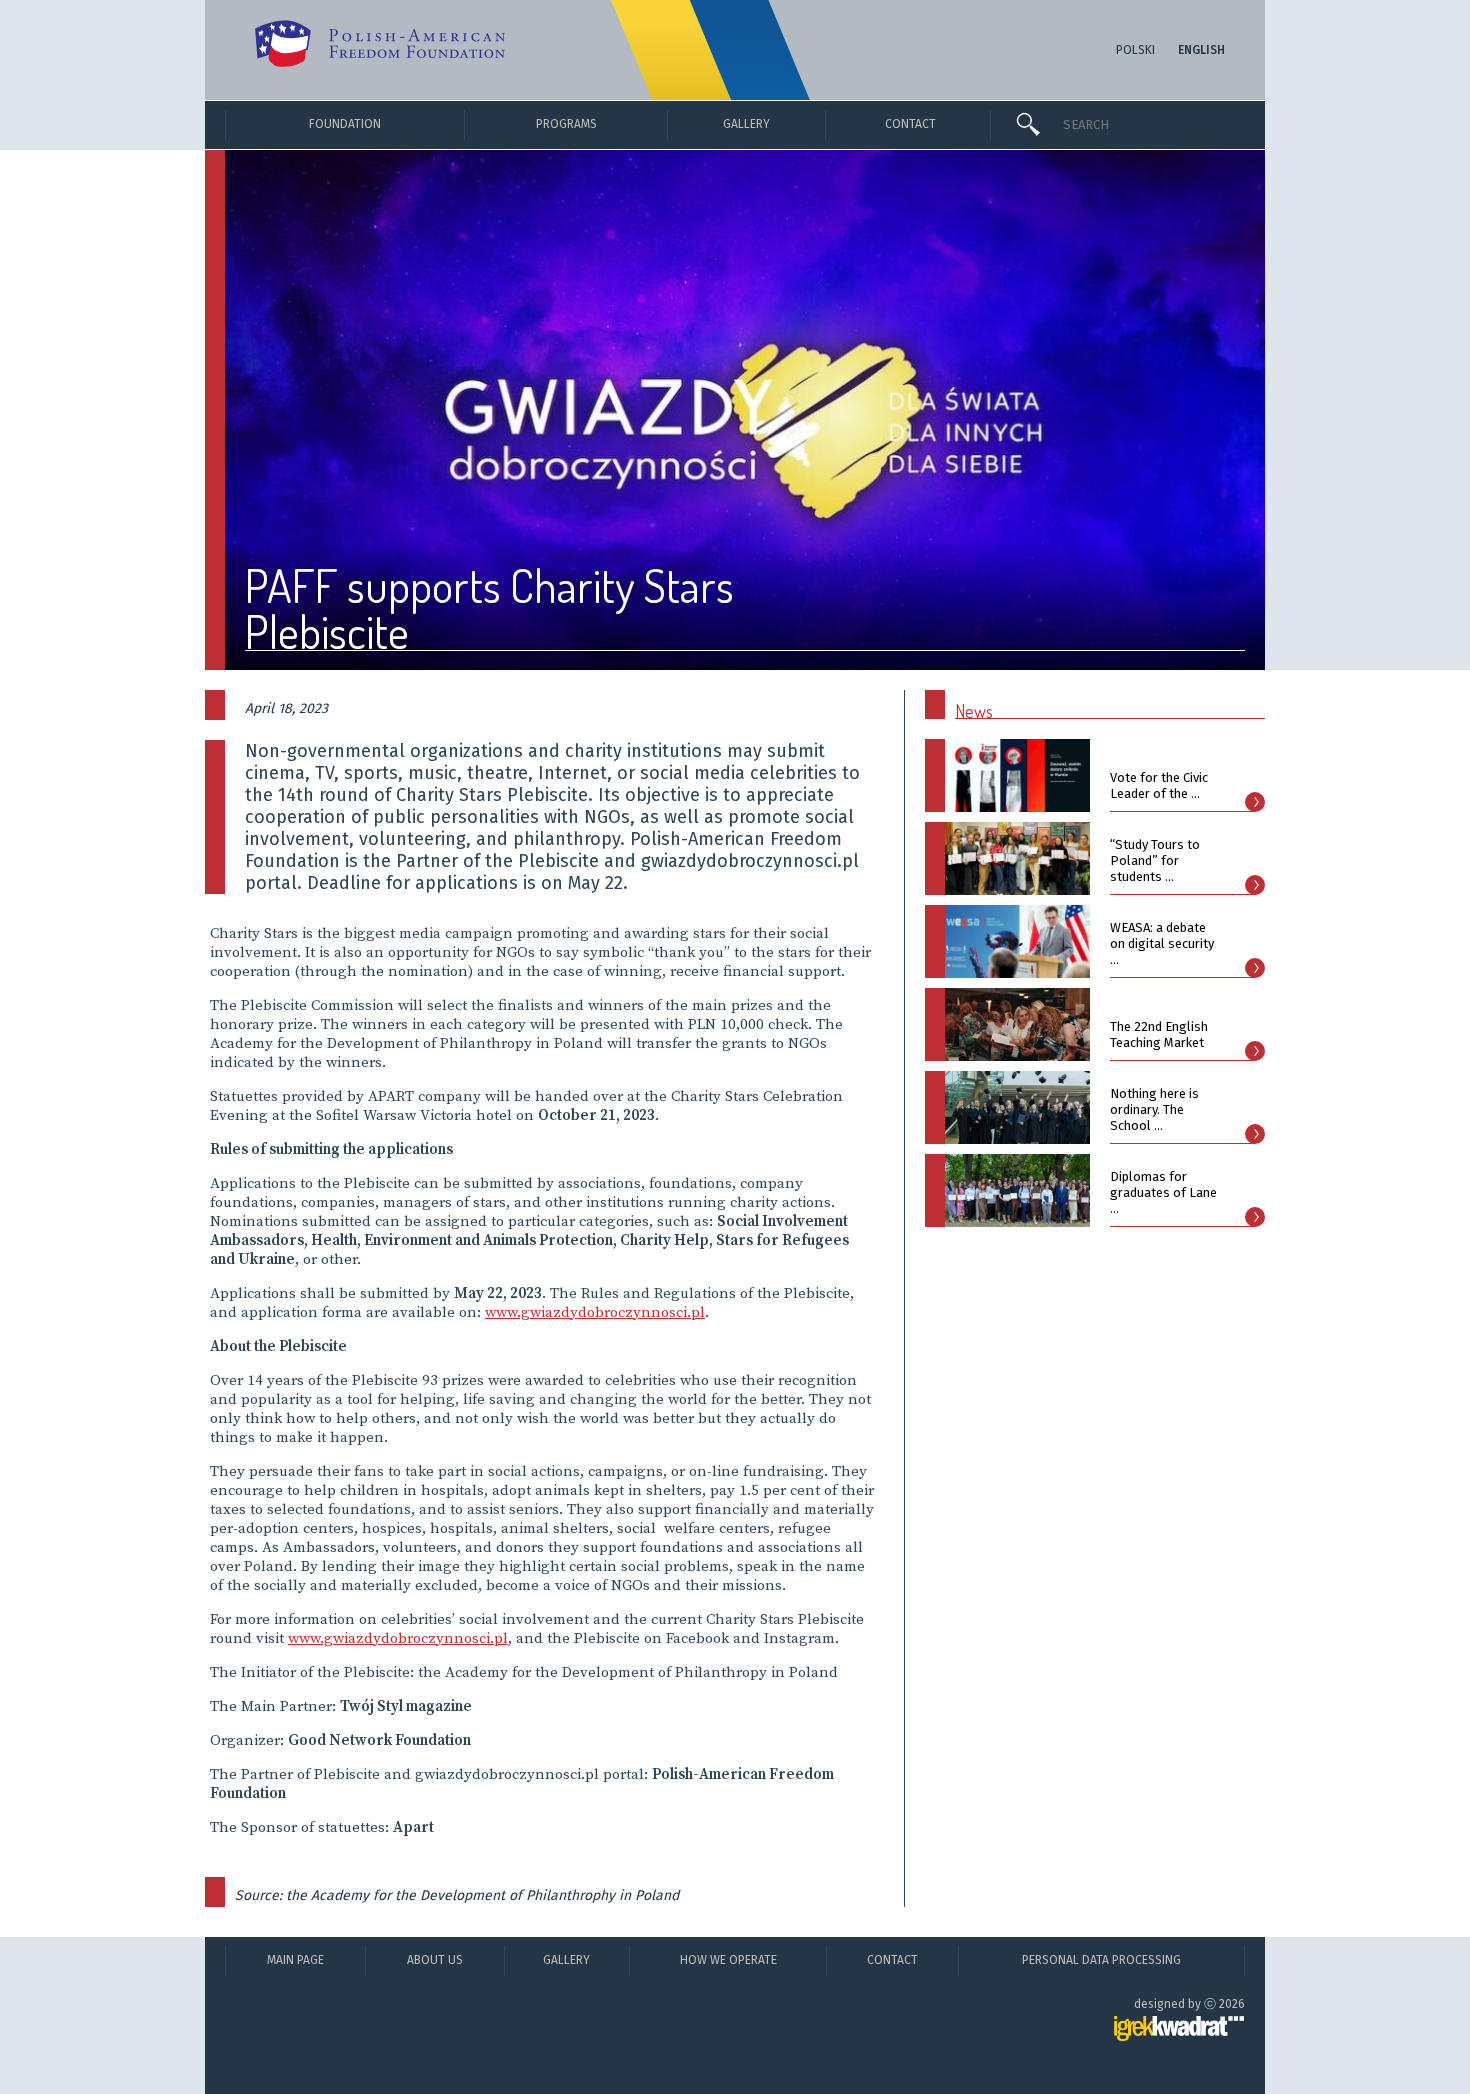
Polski (1135, 50)
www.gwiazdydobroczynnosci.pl (595, 1312)
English (1201, 50)
